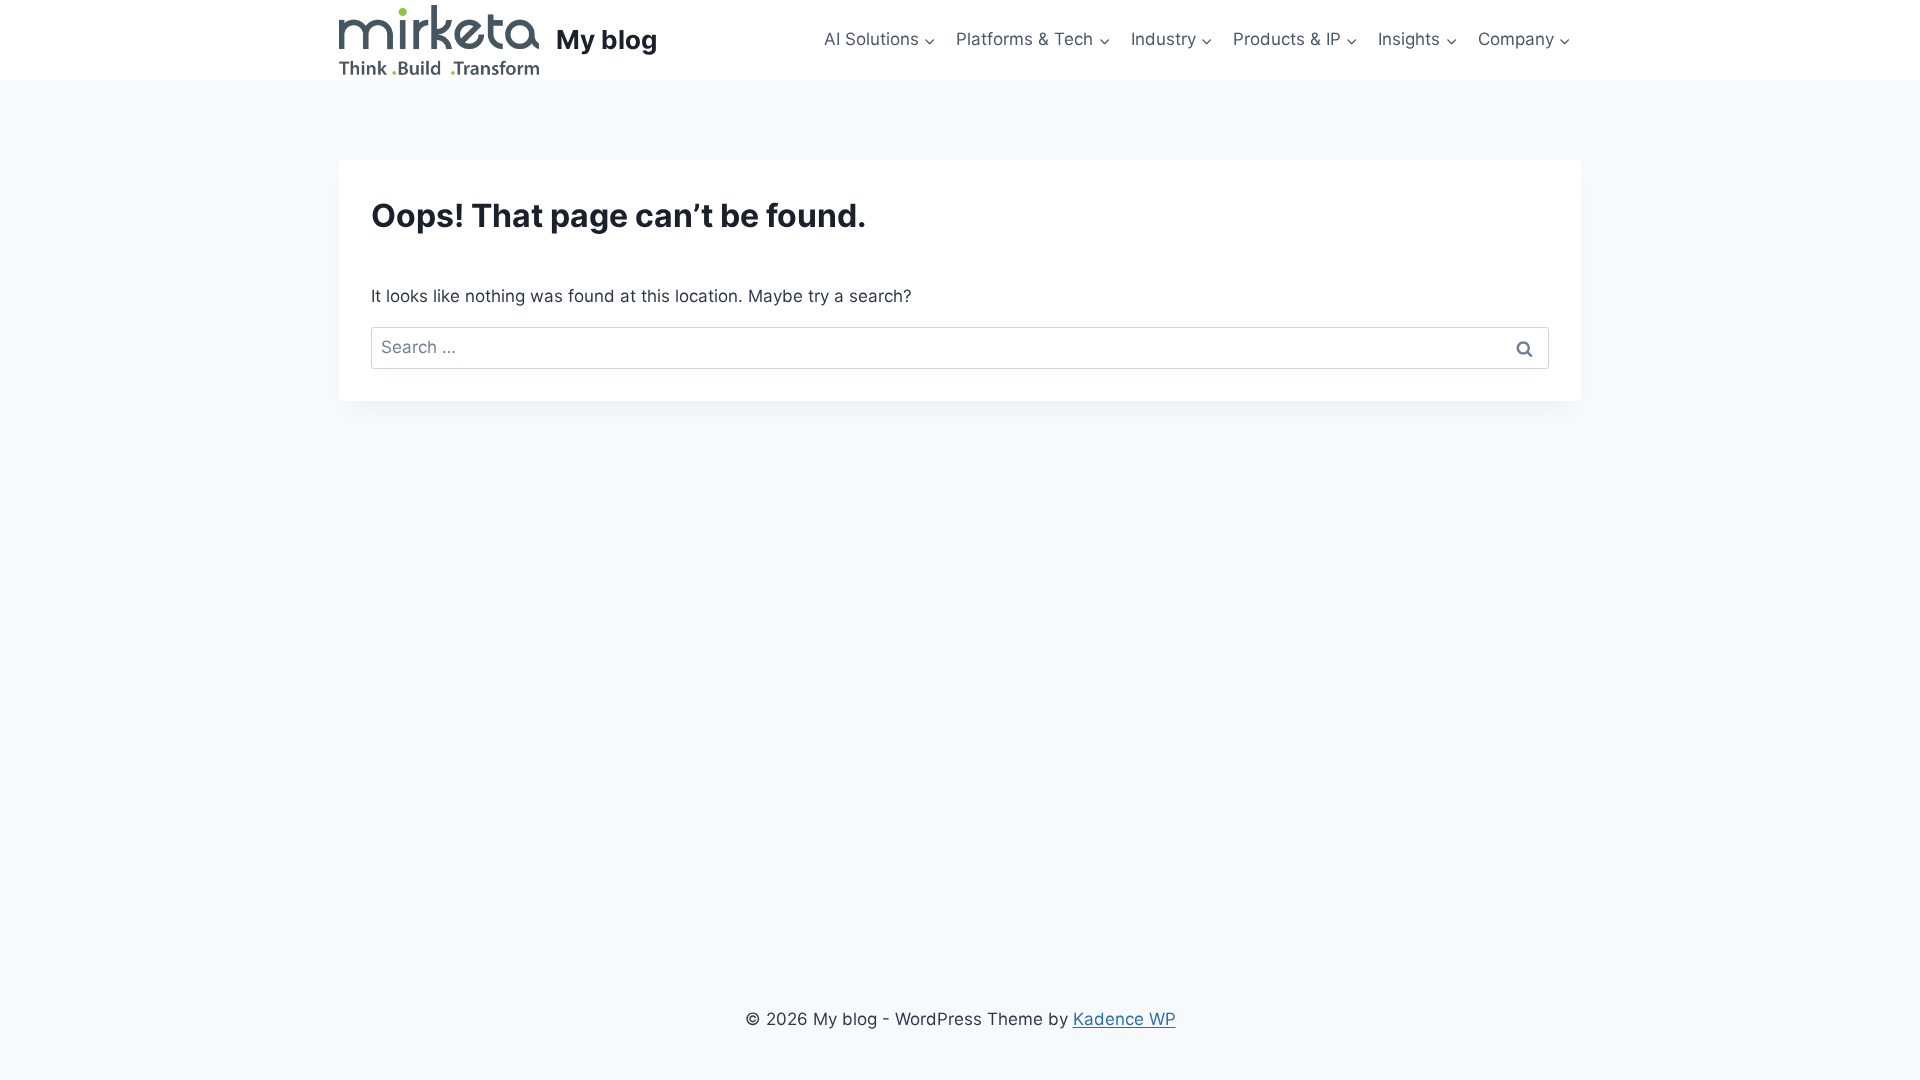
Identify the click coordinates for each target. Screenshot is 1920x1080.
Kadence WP (1124, 1019)
